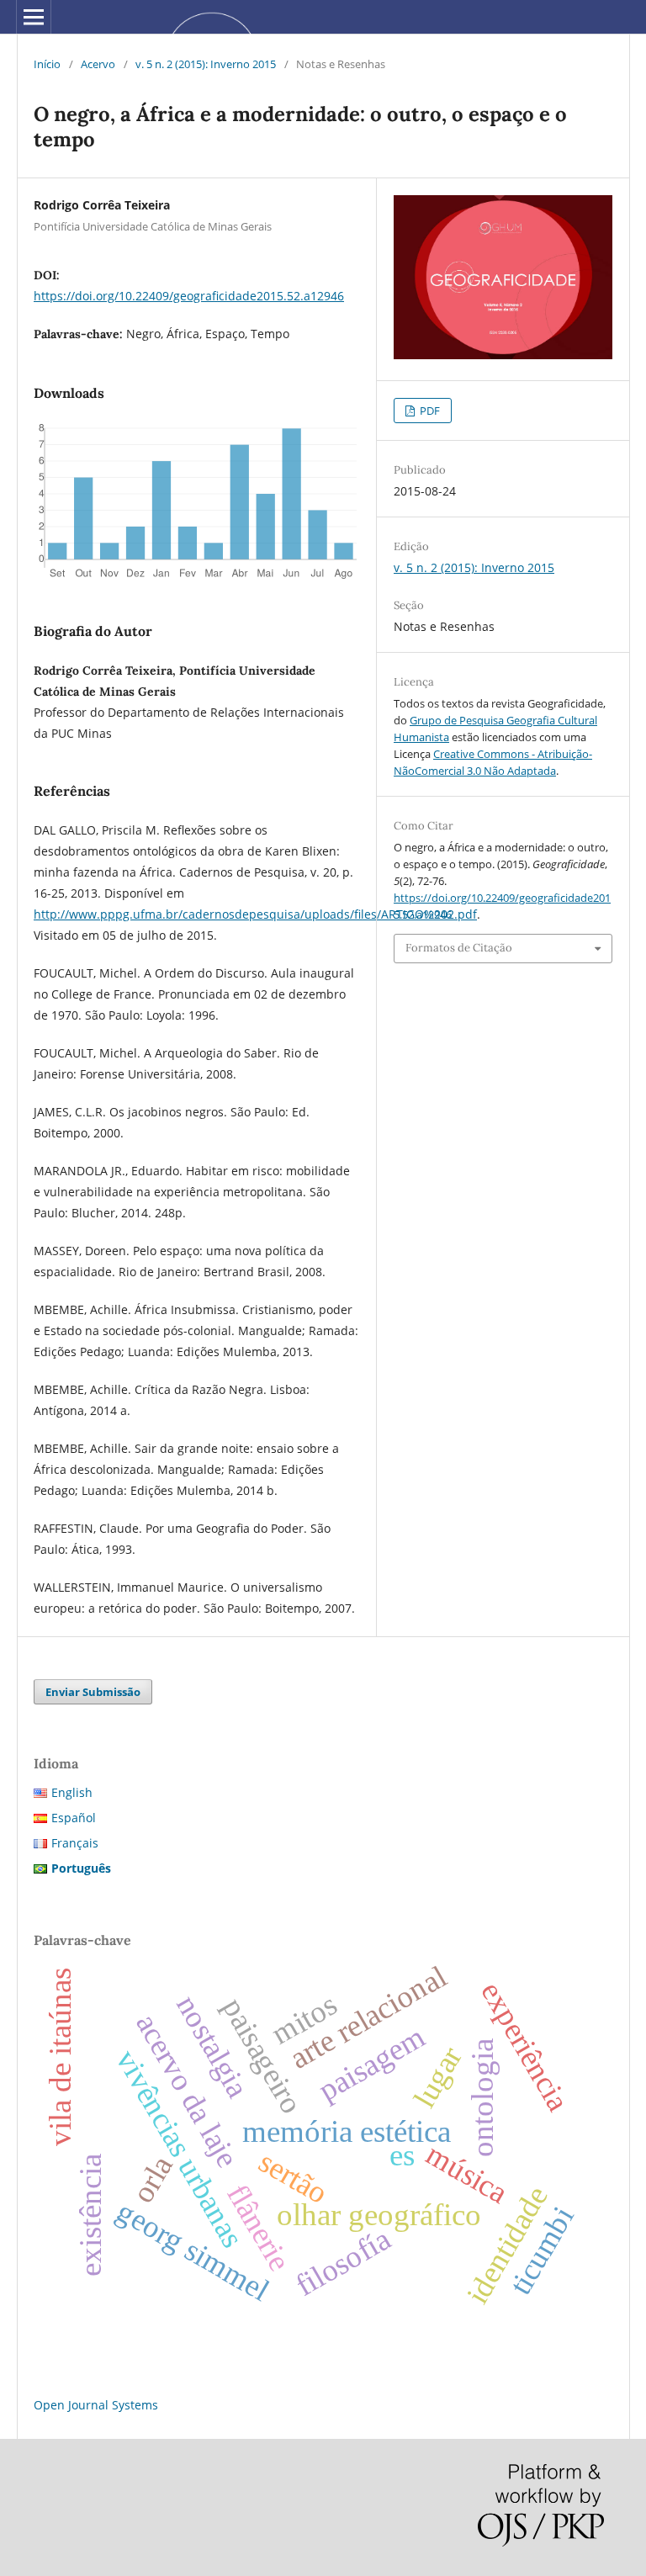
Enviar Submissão (93, 1692)
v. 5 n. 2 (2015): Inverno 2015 (206, 64)
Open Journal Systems (96, 2405)
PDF (429, 411)
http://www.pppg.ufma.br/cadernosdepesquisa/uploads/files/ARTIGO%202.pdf (255, 914)
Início (47, 64)
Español (74, 1818)
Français (75, 1843)
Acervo (98, 64)
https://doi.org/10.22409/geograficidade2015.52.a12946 (189, 296)
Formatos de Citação (459, 948)
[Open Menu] (34, 17)
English (72, 1792)
